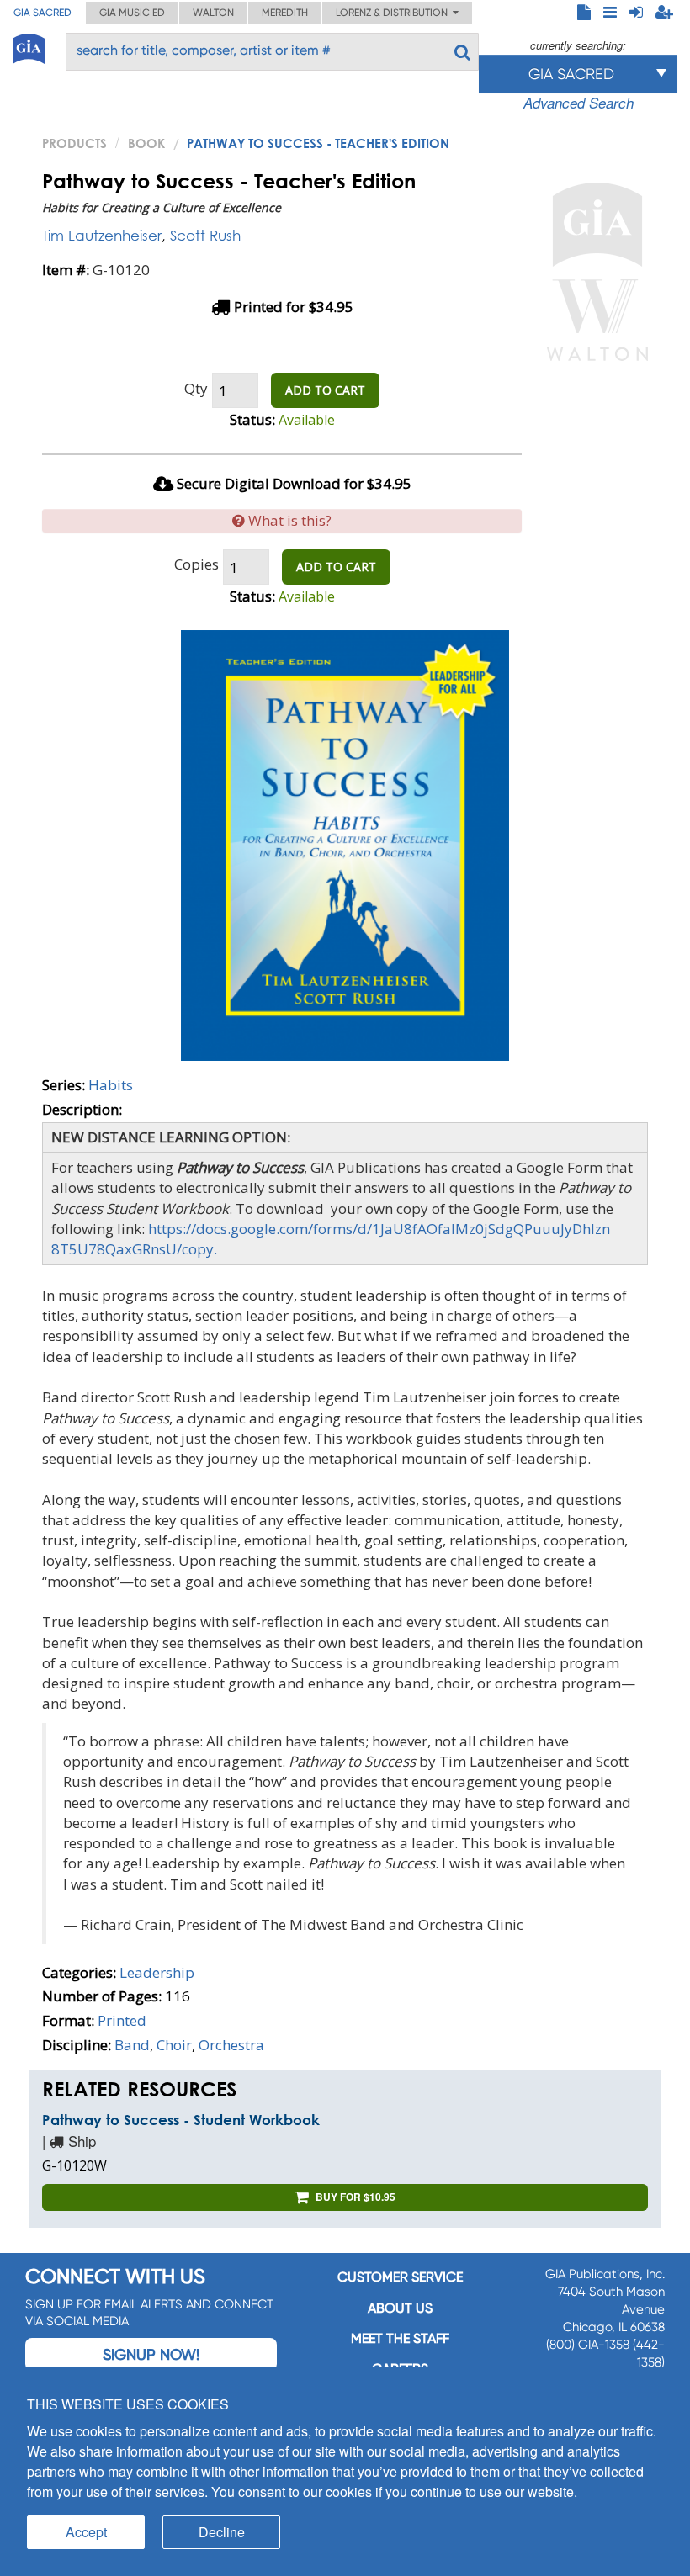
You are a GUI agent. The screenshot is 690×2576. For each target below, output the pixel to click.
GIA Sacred (42, 13)
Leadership (157, 1972)
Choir (174, 2045)
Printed (122, 2020)
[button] (282, 521)
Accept (86, 2532)
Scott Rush (205, 235)
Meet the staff (400, 2338)
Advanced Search (579, 103)
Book (146, 143)
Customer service (400, 2277)
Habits (111, 1085)
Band (132, 2045)
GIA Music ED (132, 13)
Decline (222, 2532)
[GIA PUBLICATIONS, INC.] (29, 46)
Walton (213, 13)
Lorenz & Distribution (394, 13)
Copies (196, 564)
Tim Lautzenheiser (102, 235)
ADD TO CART (325, 390)
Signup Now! (151, 2354)
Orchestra (231, 2045)
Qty (196, 388)
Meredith (285, 13)
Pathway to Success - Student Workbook (181, 2120)
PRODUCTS (74, 143)
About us (400, 2308)
